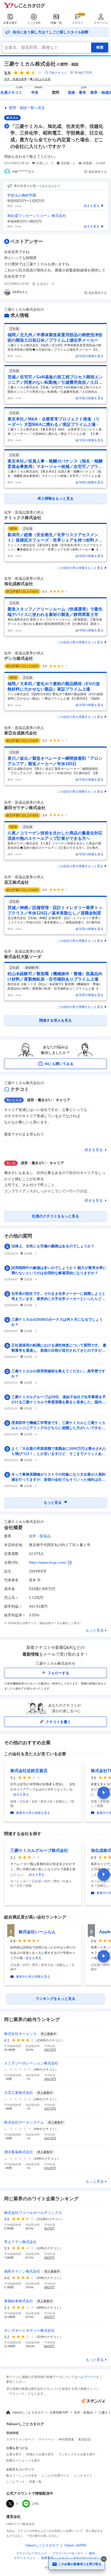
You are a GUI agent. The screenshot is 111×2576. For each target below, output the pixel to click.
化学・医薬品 (40, 1536)
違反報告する (98, 172)
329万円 (49, 2317)
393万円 (49, 2258)
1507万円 (50, 2138)
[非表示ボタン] (104, 2559)
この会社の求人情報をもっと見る (80, 568)
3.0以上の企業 (42, 79)
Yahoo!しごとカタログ (28, 2413)
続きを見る (94, 1150)
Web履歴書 (66, 2439)
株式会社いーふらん (37, 1932)
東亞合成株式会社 (21, 733)
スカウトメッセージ (20, 2439)
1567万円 (50, 2050)
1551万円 (50, 2079)
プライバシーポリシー (31, 2553)
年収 (38, 91)
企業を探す (10, 23)
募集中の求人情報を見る (33, 1813)
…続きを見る (20, 1795)
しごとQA (34, 23)
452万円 (49, 2228)
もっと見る (95, 1630)
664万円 (49, 2346)
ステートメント (25, 2558)
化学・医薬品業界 (15, 79)
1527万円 (50, 2109)
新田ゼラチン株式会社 (25, 808)
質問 (55, 92)
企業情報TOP (59, 2413)
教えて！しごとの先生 (22, 2476)
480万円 (49, 2287)
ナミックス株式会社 (23, 518)
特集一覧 (56, 23)
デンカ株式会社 (19, 658)
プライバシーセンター (68, 2553)
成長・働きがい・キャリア (49, 1100)
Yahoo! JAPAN (75, 2545)
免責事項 (47, 2558)
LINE (35, 2504)
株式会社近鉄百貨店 (29, 1771)
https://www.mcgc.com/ (48, 1562)
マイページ (101, 23)
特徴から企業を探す (40, 2454)
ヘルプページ (87, 2377)
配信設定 (85, 2439)
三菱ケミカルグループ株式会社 (39, 1850)
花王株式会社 (17, 882)
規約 (92, 2553)
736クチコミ (58, 73)
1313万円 (50, 2168)
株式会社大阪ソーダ (23, 957)
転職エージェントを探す (23, 2461)
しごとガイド (83, 2476)
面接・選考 (77, 91)
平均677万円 (83, 73)
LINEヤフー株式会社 (21, 2524)
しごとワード (15, 2482)
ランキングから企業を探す (77, 2454)
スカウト (78, 23)
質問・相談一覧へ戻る (27, 108)
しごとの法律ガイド (55, 2476)
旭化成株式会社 (19, 584)
